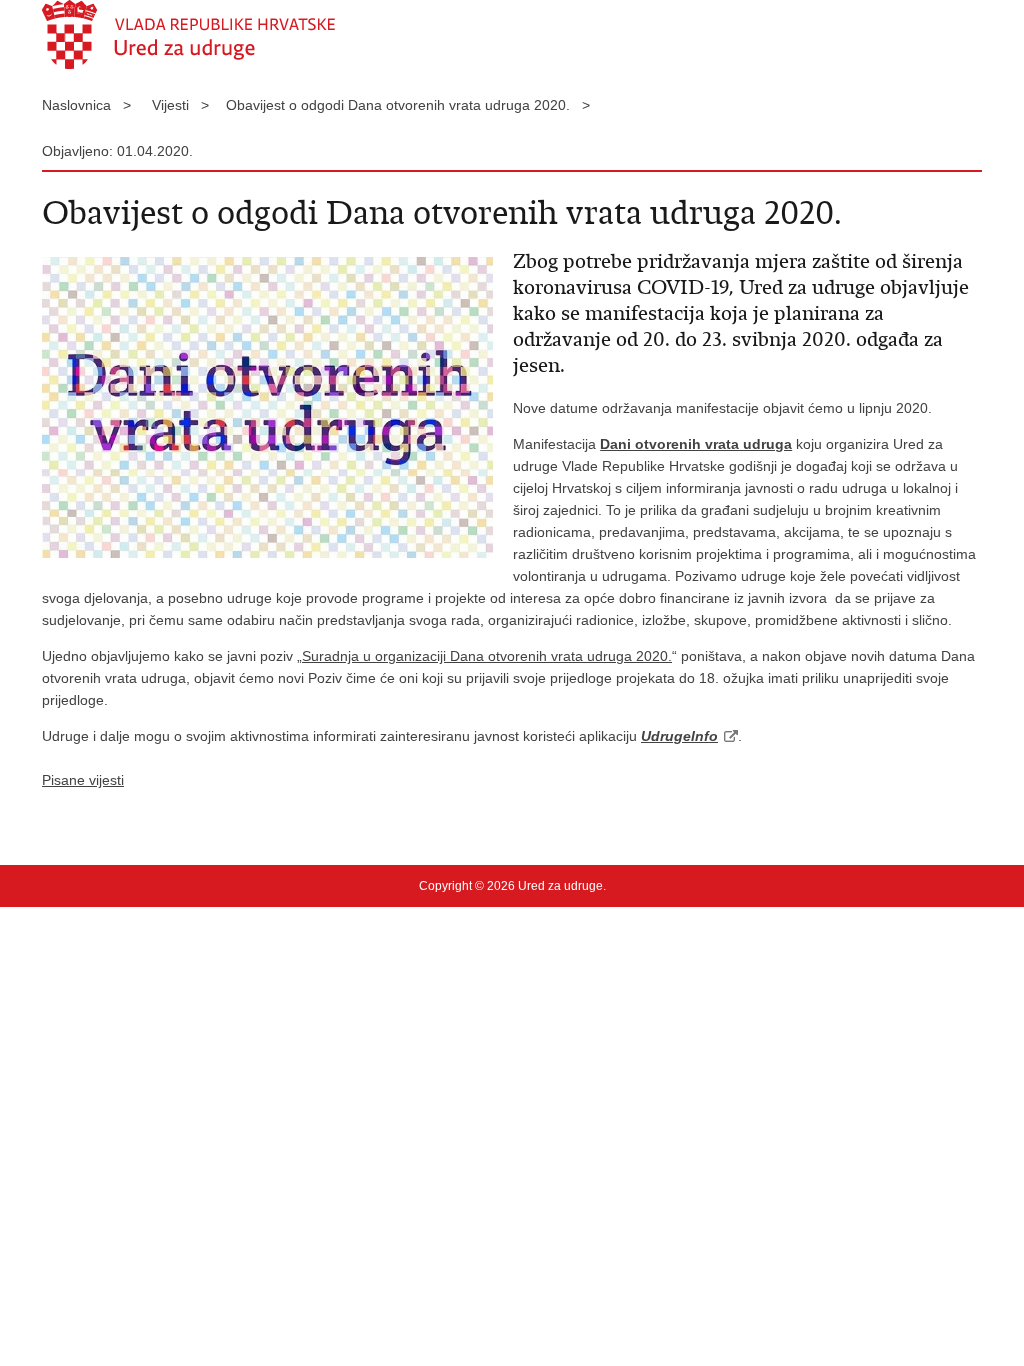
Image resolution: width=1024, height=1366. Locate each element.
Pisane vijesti (83, 780)
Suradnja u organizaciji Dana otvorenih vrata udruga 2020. (487, 656)
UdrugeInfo (679, 736)
